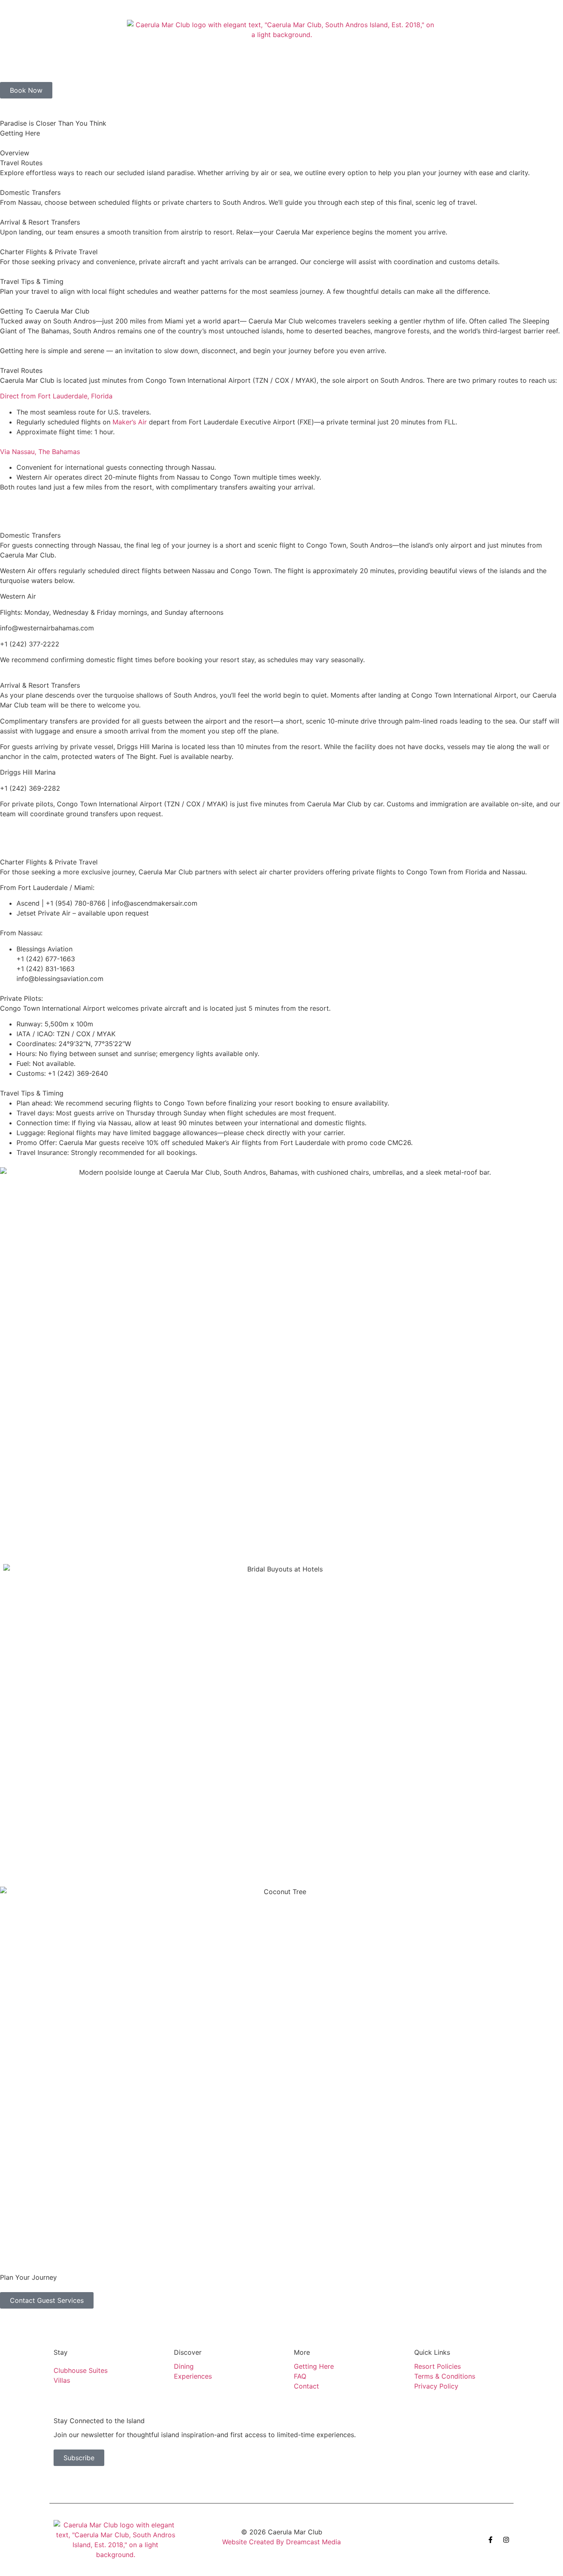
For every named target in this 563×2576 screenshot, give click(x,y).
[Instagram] (506, 2540)
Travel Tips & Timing (32, 281)
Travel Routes (21, 163)
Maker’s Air (130, 422)
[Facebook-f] (490, 2540)
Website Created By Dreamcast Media (281, 2542)
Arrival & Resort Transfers (40, 222)
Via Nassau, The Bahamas (40, 452)
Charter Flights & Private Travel (49, 252)
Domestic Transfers (30, 192)
